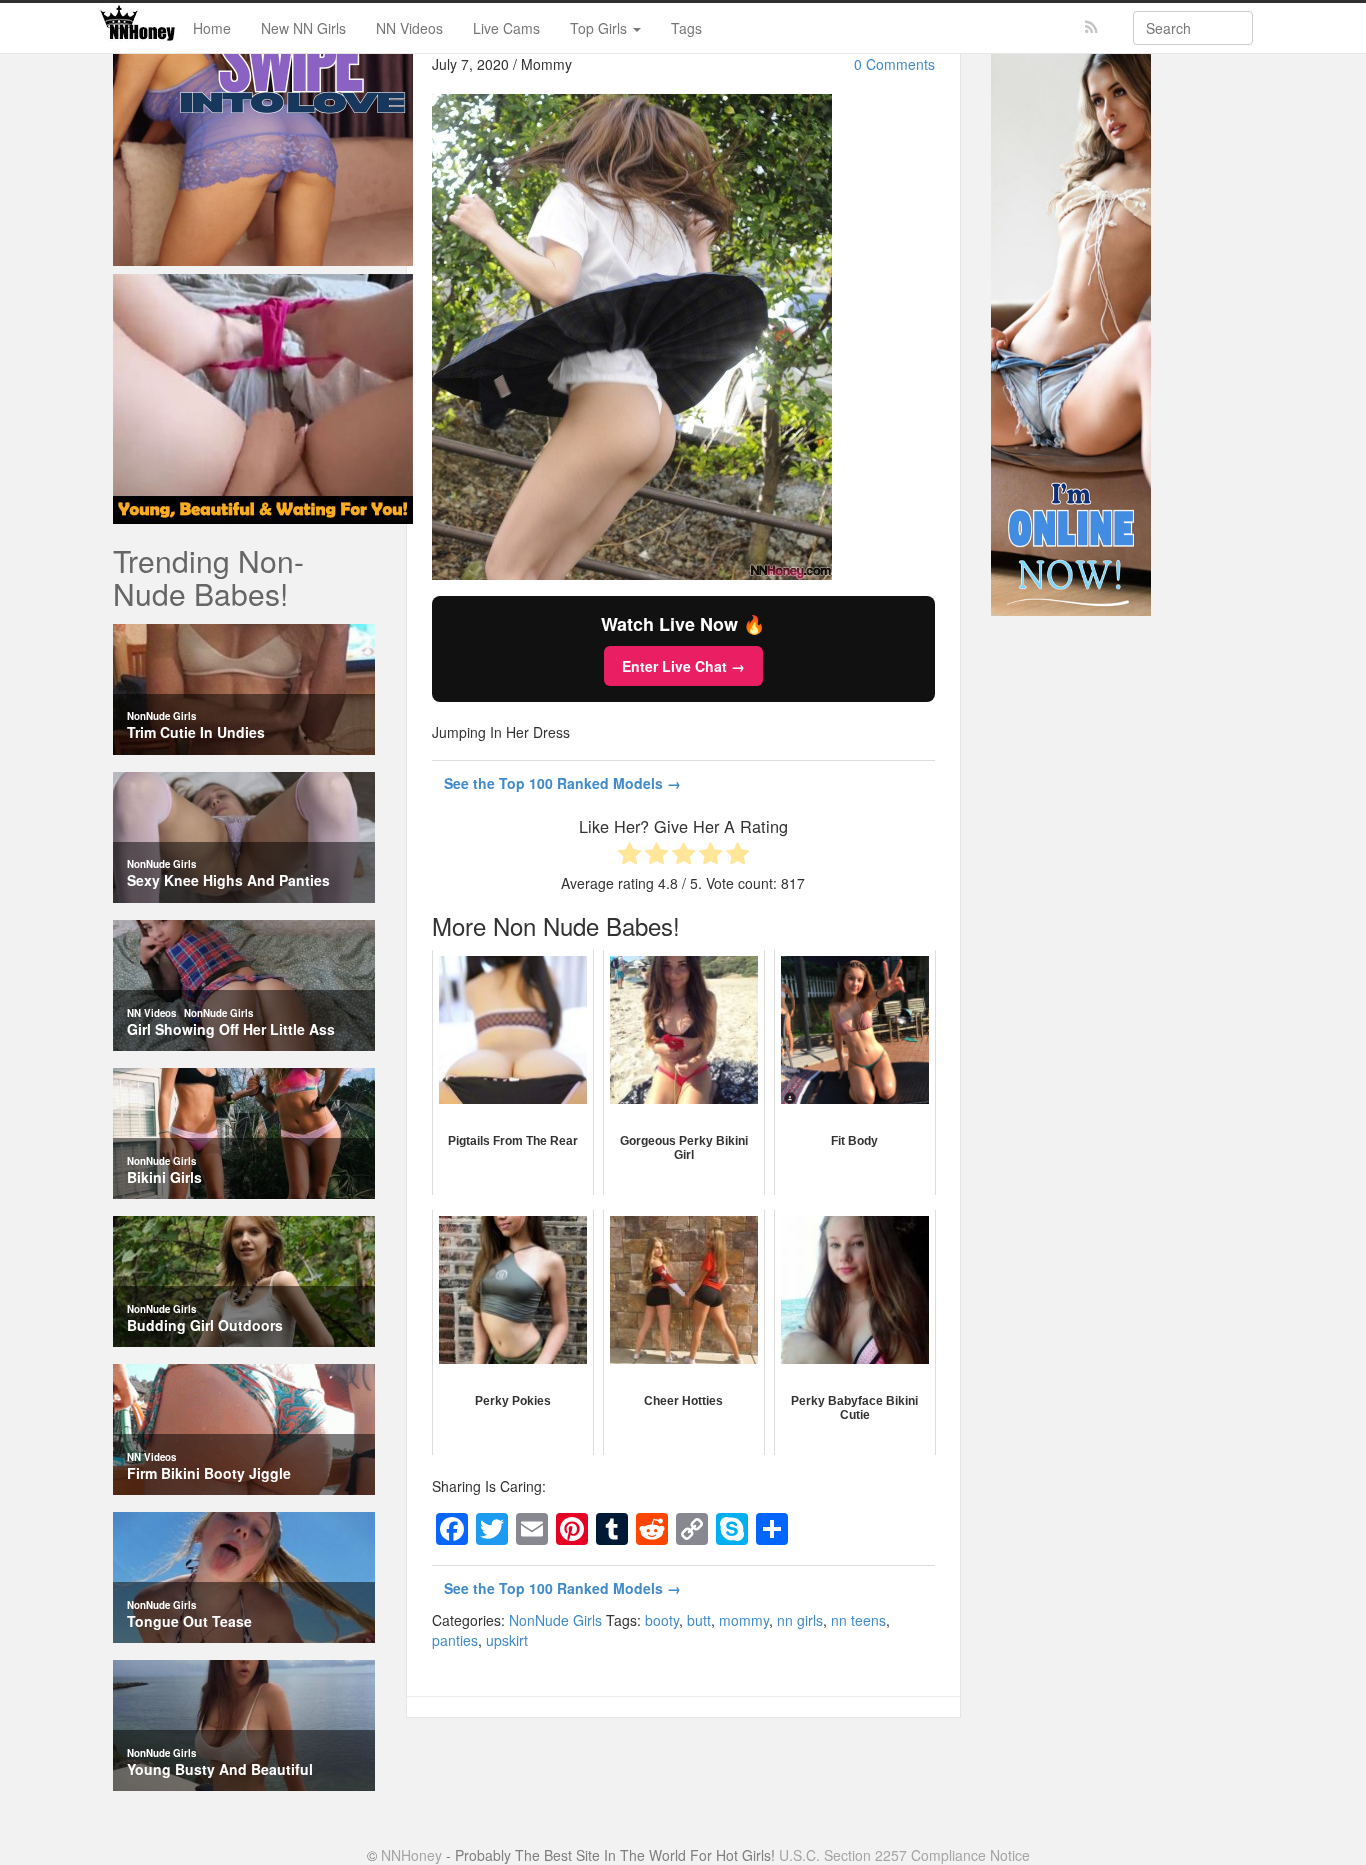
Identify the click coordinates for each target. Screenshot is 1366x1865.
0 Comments (894, 64)
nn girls (800, 1620)
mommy (744, 1620)
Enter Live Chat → (683, 666)
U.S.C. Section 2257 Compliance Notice (904, 1855)
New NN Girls (303, 28)
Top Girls (600, 28)
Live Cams (506, 28)
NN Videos (409, 28)
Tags (686, 28)
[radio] (629, 855)
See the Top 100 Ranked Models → (562, 783)
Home (212, 28)
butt (699, 1620)
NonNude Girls (555, 1620)
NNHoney (411, 1855)
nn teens (858, 1620)
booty (662, 1620)
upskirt (507, 1640)
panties (455, 1640)
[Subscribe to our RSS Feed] (1091, 27)
